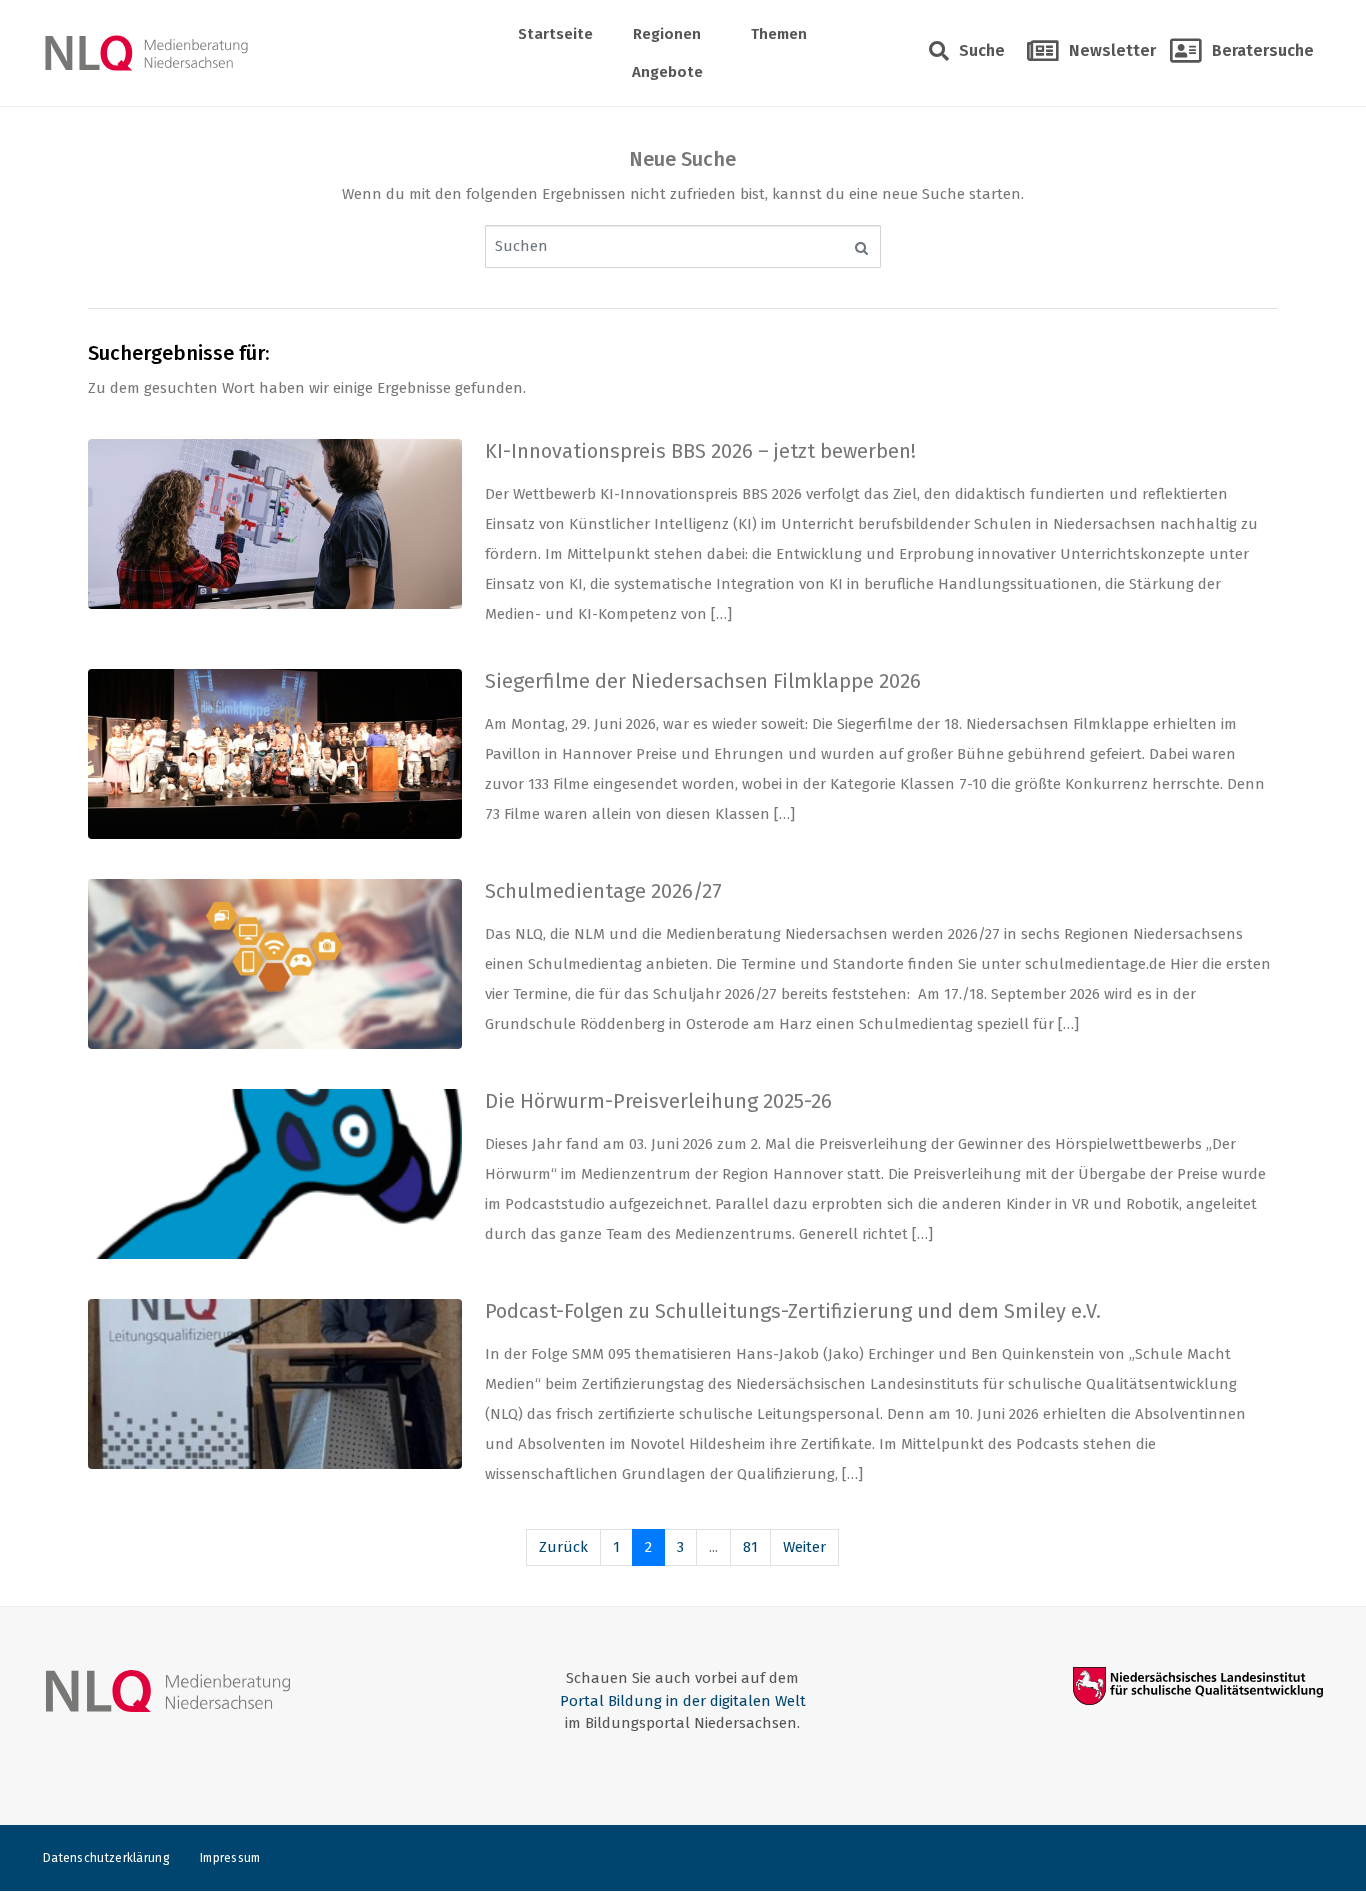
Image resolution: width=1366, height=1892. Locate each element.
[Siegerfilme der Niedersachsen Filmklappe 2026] (275, 753)
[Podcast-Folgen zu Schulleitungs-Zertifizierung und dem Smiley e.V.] (275, 1383)
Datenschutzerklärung (106, 1858)
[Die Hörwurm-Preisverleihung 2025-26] (275, 1173)
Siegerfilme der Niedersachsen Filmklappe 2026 (703, 681)
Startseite (555, 34)
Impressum (230, 1858)
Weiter (804, 1547)
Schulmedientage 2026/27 (603, 891)
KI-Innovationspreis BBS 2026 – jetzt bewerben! (700, 451)
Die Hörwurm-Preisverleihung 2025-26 (658, 1101)
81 (750, 1547)
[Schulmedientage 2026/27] (275, 963)
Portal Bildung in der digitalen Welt (683, 1701)
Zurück (563, 1547)
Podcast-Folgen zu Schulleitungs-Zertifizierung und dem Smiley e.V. (793, 1311)
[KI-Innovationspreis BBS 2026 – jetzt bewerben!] (275, 523)
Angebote (667, 72)
